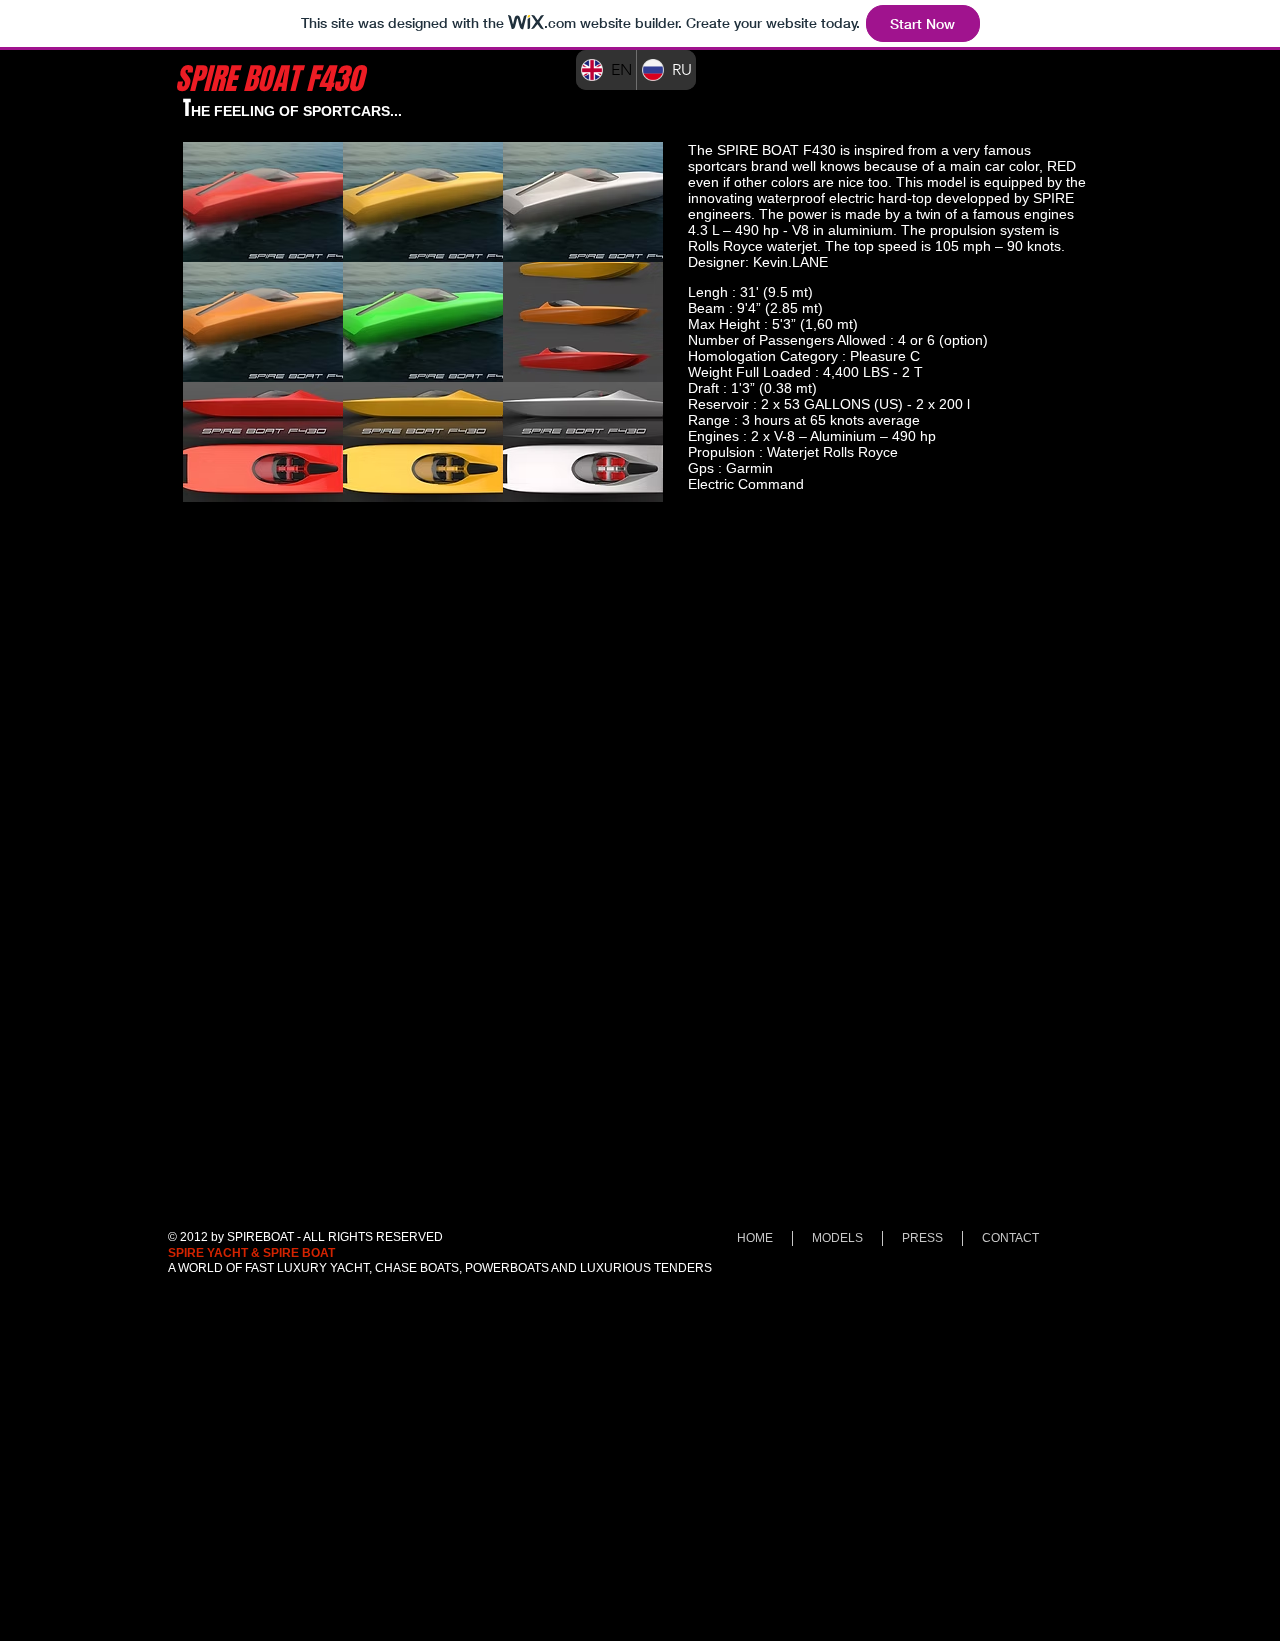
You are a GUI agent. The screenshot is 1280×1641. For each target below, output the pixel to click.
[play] (620, 484)
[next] (626, 332)
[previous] (219, 332)
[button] (263, 202)
